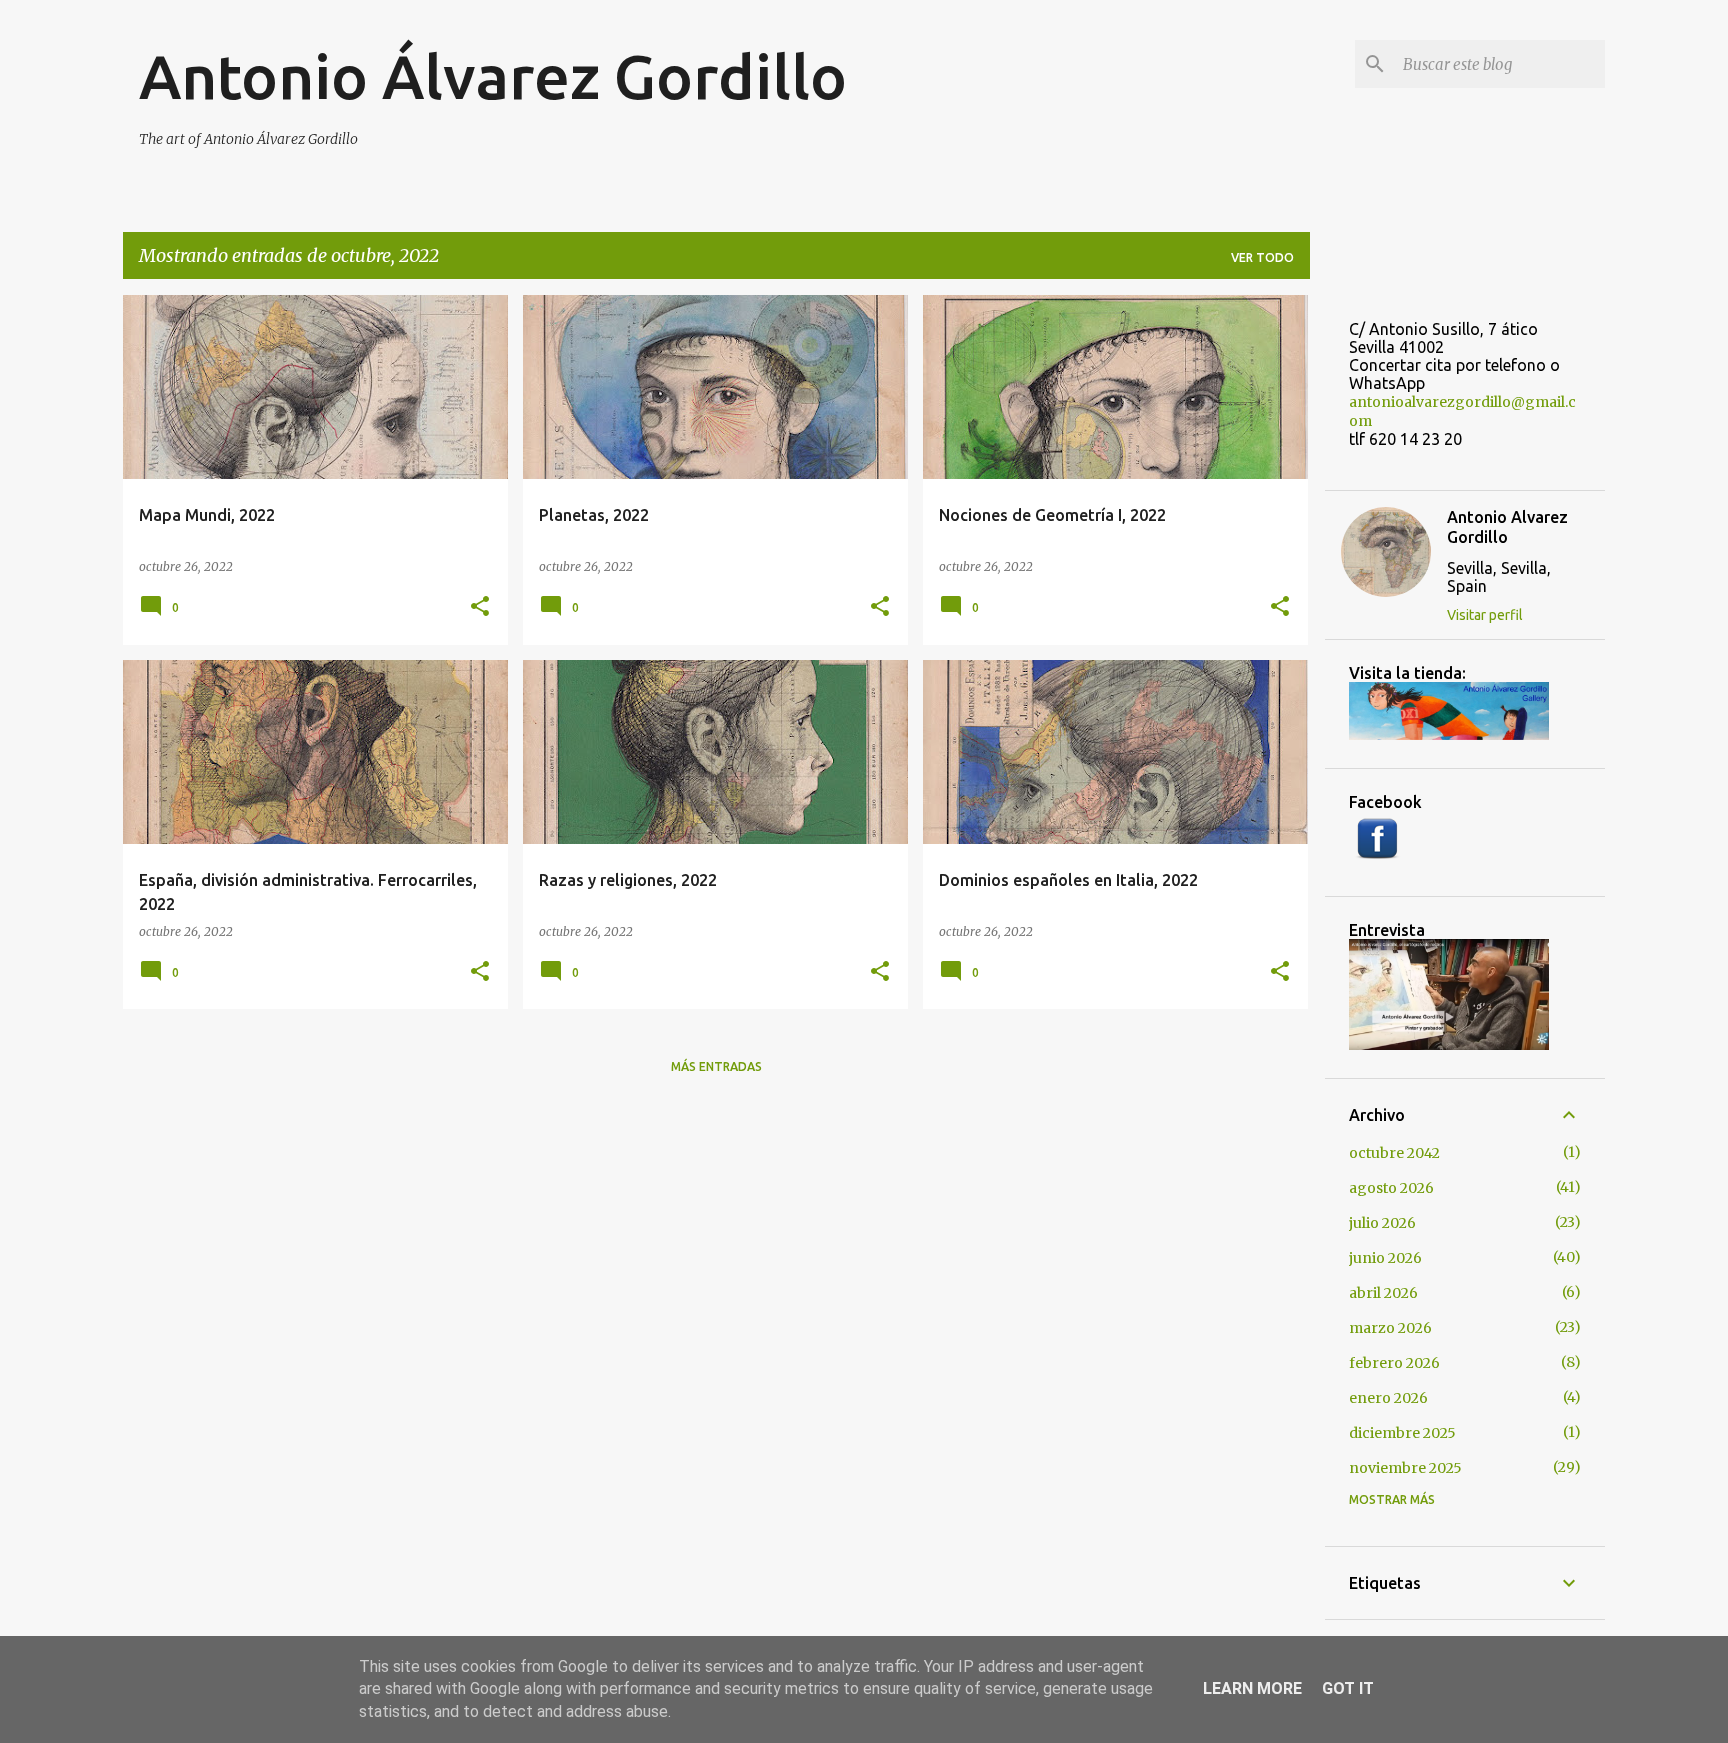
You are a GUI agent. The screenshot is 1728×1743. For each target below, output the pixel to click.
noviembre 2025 (1405, 1468)
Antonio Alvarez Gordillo (1507, 527)
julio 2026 (1382, 1223)
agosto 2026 (1391, 1188)
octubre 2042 (1394, 1153)
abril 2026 (1383, 1293)
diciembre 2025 (1402, 1433)
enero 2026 (1388, 1398)
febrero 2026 (1394, 1363)
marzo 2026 (1390, 1328)
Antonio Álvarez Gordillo (493, 76)
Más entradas (716, 1066)
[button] (480, 607)
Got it (1348, 1688)
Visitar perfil (1485, 615)
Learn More (1252, 1688)
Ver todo (1262, 257)
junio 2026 (1385, 1258)
